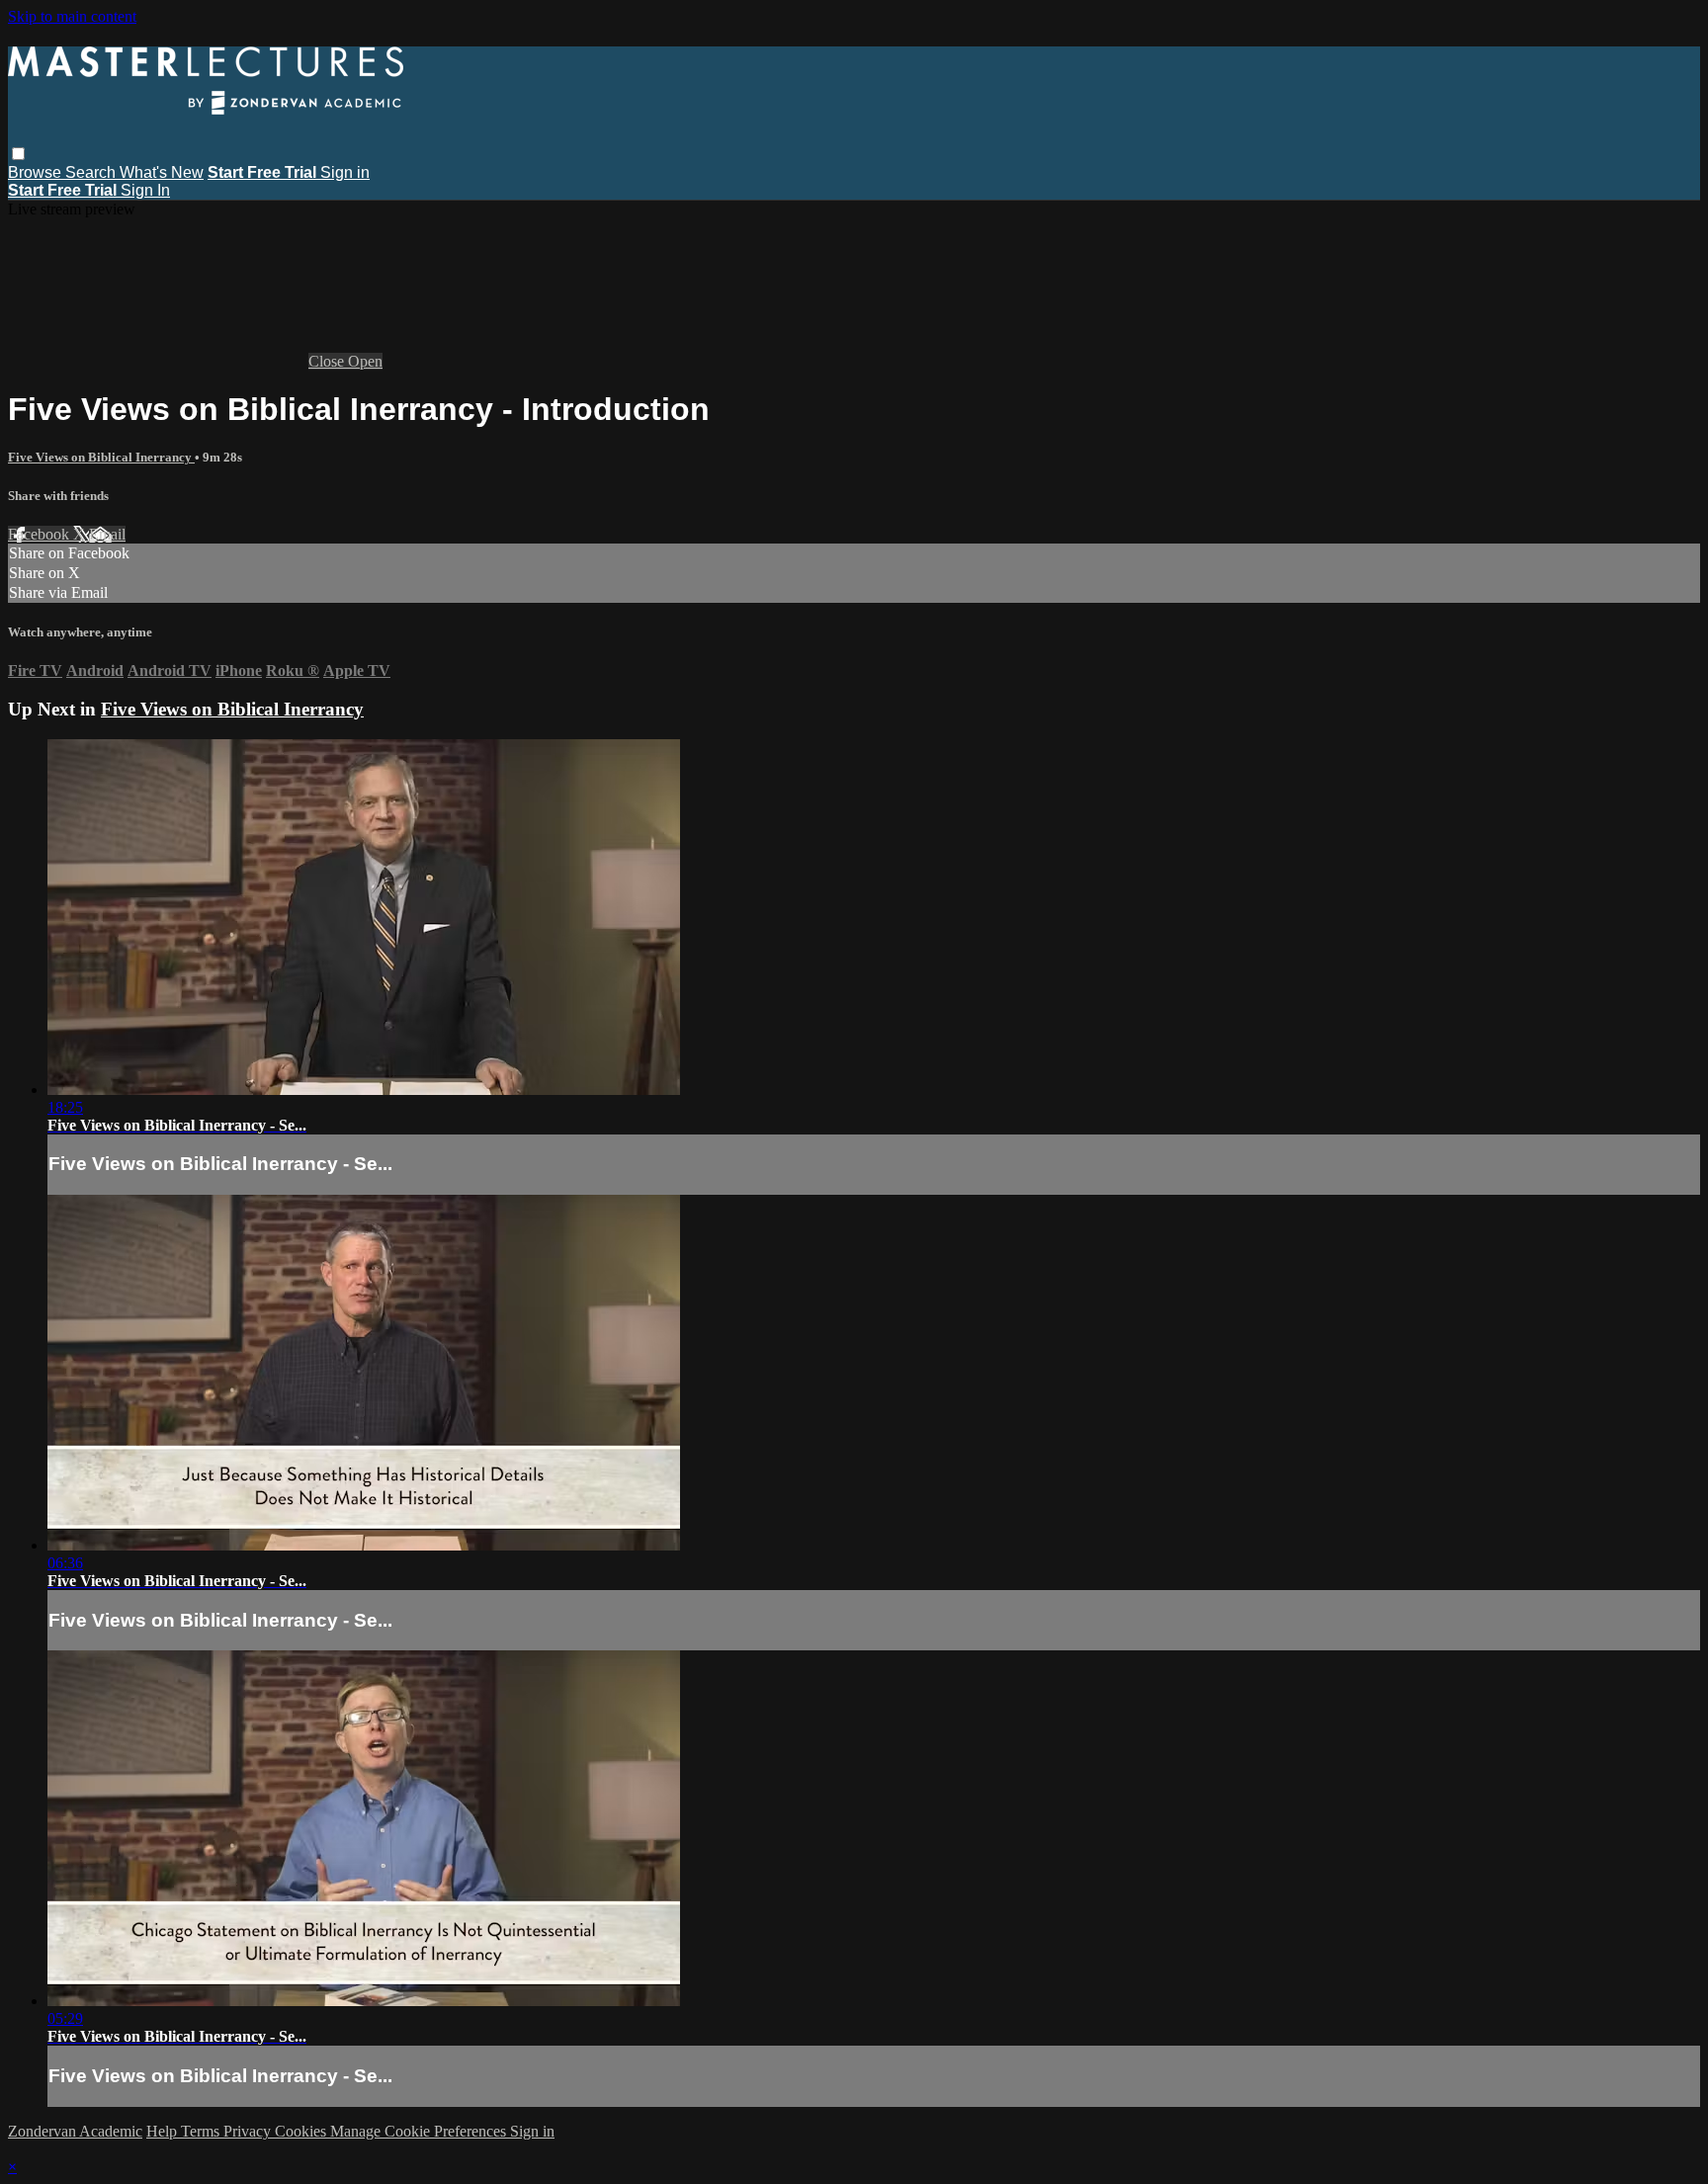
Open (365, 361)
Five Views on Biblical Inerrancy (101, 457)
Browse (37, 172)
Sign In (145, 190)
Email (107, 534)
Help (164, 2131)
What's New (162, 172)
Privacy (249, 2131)
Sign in (345, 172)
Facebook (41, 534)
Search (92, 172)
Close (328, 361)
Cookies (302, 2131)
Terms (202, 2131)
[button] (18, 154)
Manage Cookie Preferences (420, 2131)
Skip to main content (72, 16)
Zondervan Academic (75, 2131)
